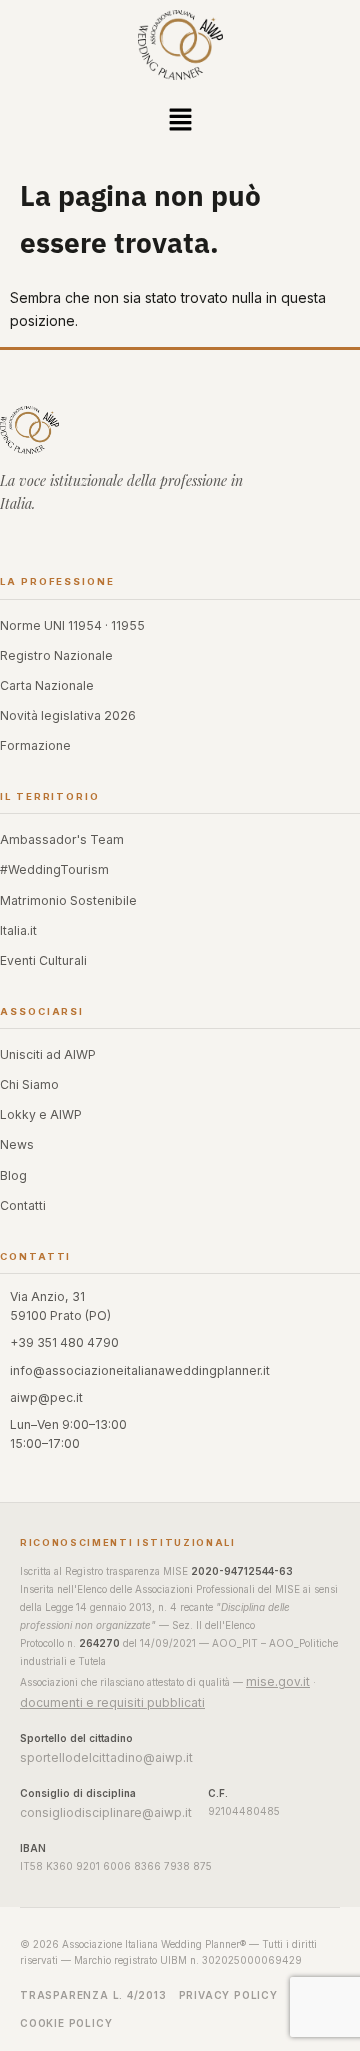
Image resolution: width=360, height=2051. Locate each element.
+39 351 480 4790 (64, 1342)
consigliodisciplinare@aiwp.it (106, 1812)
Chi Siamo (29, 1084)
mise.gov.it (278, 1681)
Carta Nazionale (47, 685)
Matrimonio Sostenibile (68, 900)
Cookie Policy (66, 2023)
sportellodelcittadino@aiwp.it (106, 1757)
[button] (180, 121)
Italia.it (18, 930)
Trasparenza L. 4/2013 (93, 1995)
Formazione (35, 745)
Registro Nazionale (56, 655)
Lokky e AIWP (41, 1114)
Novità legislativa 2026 (68, 715)
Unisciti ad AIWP (48, 1054)
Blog (13, 1175)
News (17, 1144)
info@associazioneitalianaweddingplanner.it (140, 1370)
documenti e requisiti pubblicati (112, 1702)
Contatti (23, 1205)
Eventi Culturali (43, 960)
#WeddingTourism (54, 869)
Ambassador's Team (62, 839)
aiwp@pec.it (46, 1397)
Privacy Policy (228, 1995)
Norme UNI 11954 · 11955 (72, 625)
